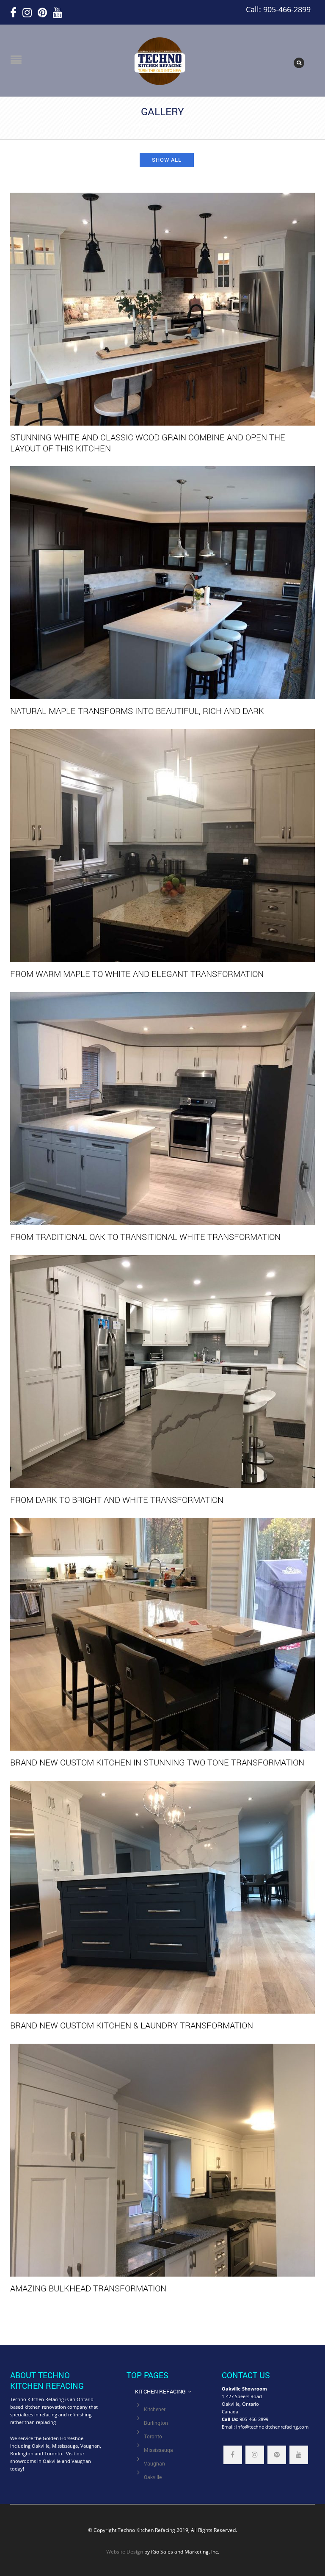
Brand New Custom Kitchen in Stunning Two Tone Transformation (157, 1762)
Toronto (153, 2436)
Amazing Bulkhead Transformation (88, 2288)
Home (139, 125)
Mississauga (158, 2450)
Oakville (153, 2477)
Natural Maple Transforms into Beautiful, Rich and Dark (137, 711)
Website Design (125, 2551)
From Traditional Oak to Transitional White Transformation (145, 1237)
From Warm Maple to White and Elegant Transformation (137, 974)
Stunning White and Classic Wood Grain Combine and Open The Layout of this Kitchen (148, 443)
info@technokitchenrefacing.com (272, 2427)
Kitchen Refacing (160, 2391)
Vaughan (154, 2464)
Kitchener (155, 2409)
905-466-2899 (254, 2419)
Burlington (156, 2423)
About (162, 125)
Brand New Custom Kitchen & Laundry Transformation (132, 2025)
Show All (167, 160)
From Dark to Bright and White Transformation (117, 1500)
